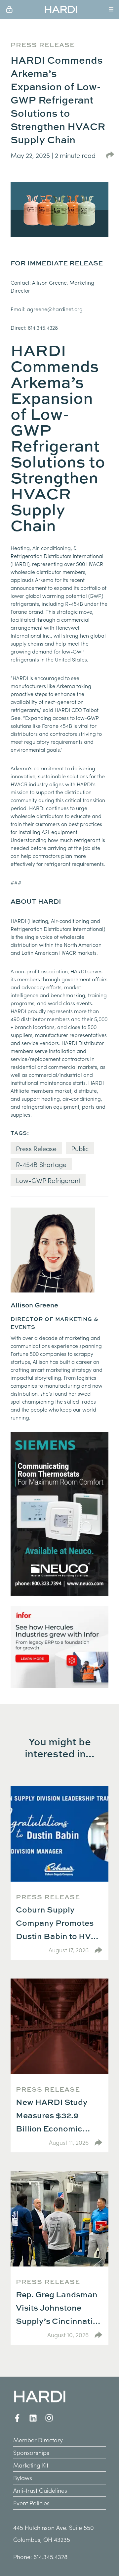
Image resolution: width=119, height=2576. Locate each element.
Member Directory (38, 2440)
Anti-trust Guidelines (40, 2490)
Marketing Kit (31, 2465)
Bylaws (23, 2478)
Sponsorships (31, 2452)
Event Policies (31, 2503)
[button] (61, 9)
